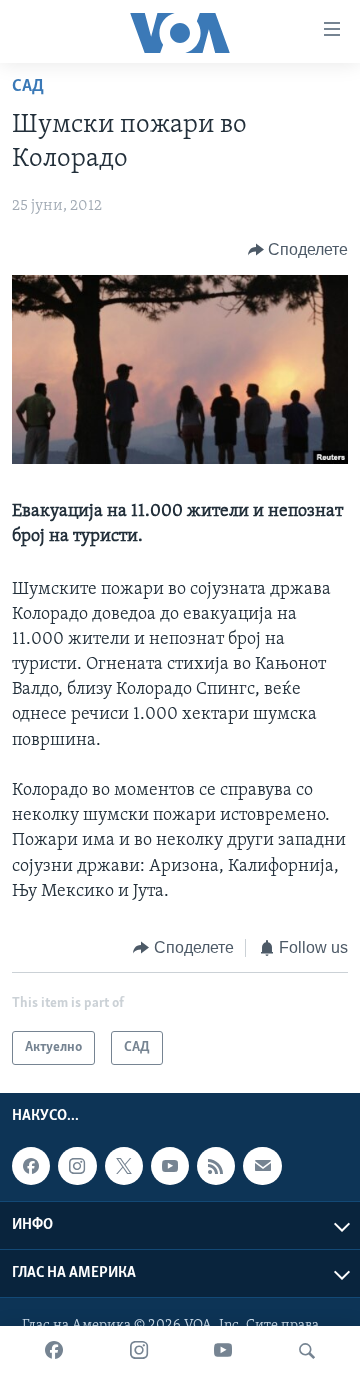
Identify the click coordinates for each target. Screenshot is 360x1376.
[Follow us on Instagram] (77, 1167)
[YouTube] (223, 1351)
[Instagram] (139, 1351)
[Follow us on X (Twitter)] (124, 1167)
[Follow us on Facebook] (31, 1167)
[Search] (307, 1351)
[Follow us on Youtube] (170, 1167)
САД (28, 87)
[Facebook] (54, 1351)
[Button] (298, 250)
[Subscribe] (262, 1167)
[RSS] (216, 1167)
